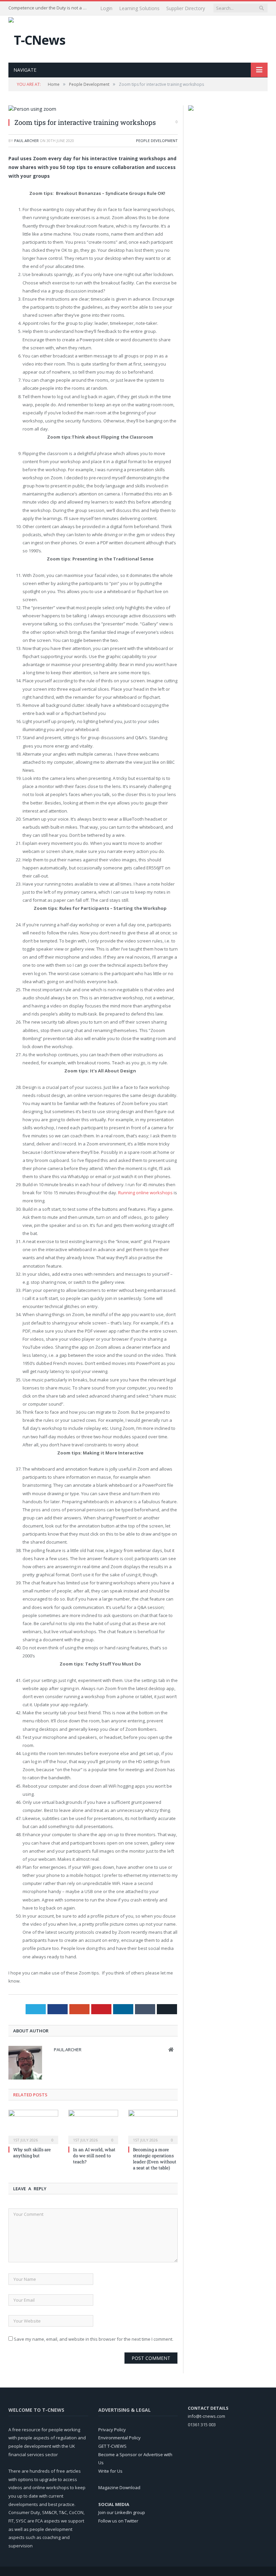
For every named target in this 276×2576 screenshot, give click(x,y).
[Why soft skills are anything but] (33, 2126)
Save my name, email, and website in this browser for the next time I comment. (94, 2339)
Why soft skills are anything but (32, 2153)
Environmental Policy (119, 2438)
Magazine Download (119, 2487)
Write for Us (110, 2471)
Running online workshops (145, 1193)
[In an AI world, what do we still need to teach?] (93, 2126)
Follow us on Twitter (118, 2521)
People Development (157, 141)
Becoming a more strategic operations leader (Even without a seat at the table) (155, 2159)
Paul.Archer (26, 141)
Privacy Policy (112, 2430)
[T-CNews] (37, 38)
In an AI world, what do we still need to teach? (94, 2156)
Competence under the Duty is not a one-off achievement (49, 8)
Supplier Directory (186, 8)
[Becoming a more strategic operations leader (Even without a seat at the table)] (153, 2126)
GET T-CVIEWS (112, 2446)
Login (106, 8)
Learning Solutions (139, 8)
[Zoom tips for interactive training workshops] (93, 109)
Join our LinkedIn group (122, 2512)
